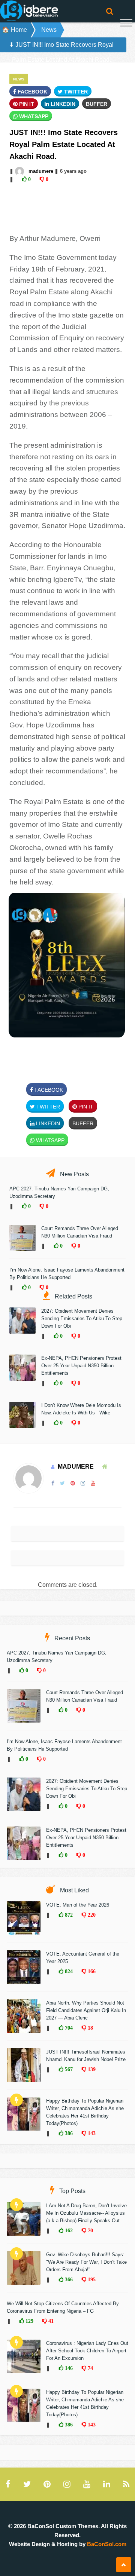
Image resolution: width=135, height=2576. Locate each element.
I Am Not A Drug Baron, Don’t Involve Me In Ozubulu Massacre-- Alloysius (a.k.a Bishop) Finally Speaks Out (86, 2213)
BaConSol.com (107, 2544)
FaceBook (32, 92)
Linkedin (62, 104)
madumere (41, 171)
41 (50, 2321)
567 (68, 2069)
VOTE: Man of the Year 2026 (78, 1905)
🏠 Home (14, 30)
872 (68, 1915)
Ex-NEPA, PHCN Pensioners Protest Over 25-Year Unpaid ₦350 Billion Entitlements (81, 1366)
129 (29, 2321)
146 (68, 2368)
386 (68, 2133)
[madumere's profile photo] (20, 171)
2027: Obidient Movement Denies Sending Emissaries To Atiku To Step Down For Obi (82, 1318)
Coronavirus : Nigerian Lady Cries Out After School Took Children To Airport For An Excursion (87, 2351)
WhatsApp (33, 116)
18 (90, 2028)
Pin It (26, 104)
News (49, 30)
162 (68, 2230)
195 (91, 2279)
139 (91, 2069)
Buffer (97, 104)
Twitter (75, 92)
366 (68, 2279)
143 (91, 2133)
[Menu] (126, 24)
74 (90, 2368)
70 (90, 2230)
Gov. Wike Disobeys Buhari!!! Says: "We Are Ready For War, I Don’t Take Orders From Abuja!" (86, 2262)
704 (68, 2028)
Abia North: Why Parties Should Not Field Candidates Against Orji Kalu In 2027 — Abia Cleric (86, 2010)
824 (68, 1971)
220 (91, 1915)
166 (91, 1971)
